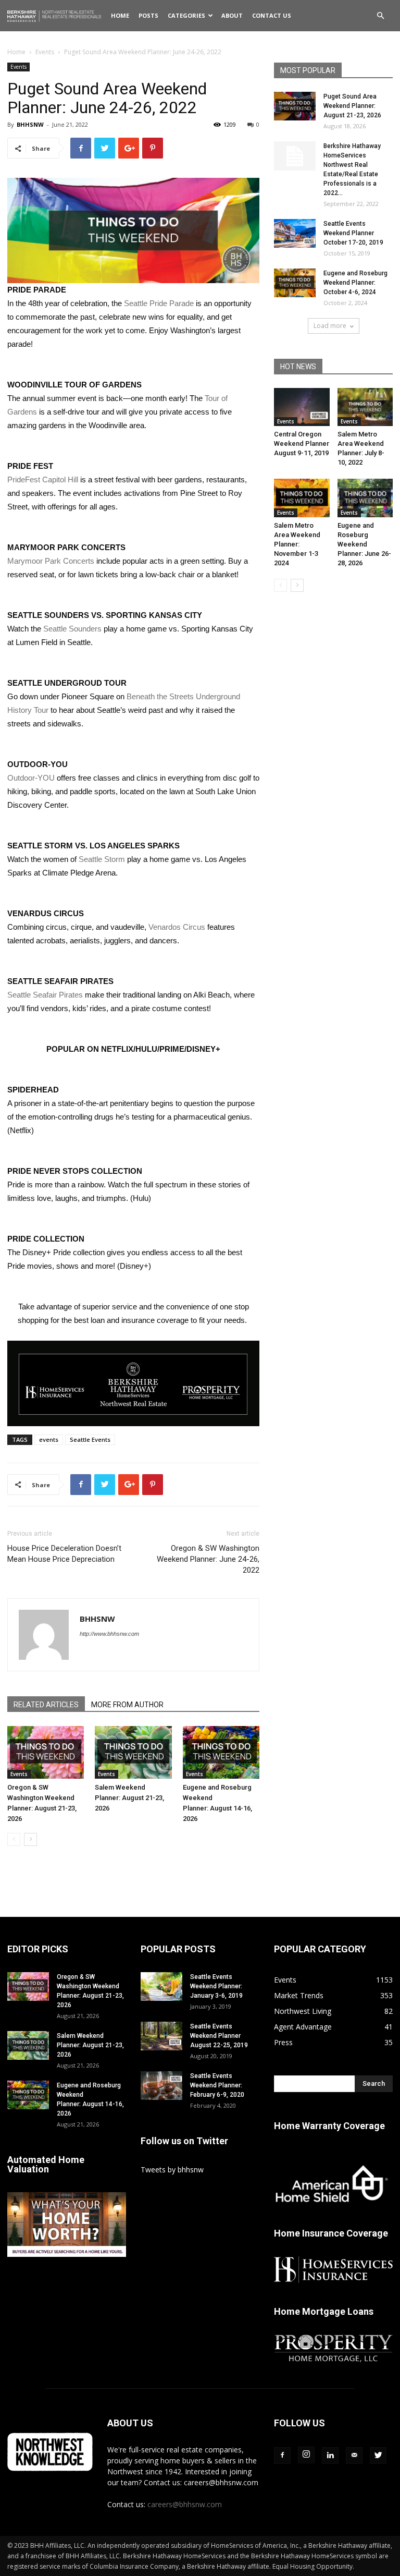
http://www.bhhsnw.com (109, 1634)
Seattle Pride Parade (159, 303)
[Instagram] (306, 2455)
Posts (148, 15)
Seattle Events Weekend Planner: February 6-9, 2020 (217, 2085)
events (49, 1439)
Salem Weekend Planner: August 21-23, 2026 (129, 1798)
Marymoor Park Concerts (51, 561)
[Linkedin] (330, 2456)
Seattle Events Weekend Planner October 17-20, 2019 (353, 233)
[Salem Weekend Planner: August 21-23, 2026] (133, 1752)
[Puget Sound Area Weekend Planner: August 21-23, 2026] (295, 106)
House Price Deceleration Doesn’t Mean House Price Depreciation (64, 1554)
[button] (380, 16)
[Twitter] (378, 2456)
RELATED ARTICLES (46, 1705)
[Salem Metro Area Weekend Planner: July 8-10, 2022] (365, 407)
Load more (330, 326)
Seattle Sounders (72, 629)
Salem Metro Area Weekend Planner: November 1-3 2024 (297, 544)
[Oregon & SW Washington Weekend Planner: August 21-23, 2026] (46, 1752)
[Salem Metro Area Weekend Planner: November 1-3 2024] (302, 498)
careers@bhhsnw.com (185, 2504)
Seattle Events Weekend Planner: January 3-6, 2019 (216, 1986)
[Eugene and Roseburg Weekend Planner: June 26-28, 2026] (365, 498)
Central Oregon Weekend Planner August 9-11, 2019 (302, 443)
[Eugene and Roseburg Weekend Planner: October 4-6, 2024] (295, 283)
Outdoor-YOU (31, 778)
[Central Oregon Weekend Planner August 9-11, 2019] (302, 407)
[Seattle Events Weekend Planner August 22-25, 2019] (161, 2036)
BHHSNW (30, 124)
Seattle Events (90, 1439)
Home (120, 15)
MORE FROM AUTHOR (127, 1705)
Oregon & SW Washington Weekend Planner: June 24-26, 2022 (208, 1559)
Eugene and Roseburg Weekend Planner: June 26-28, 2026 (364, 544)
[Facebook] (282, 2456)
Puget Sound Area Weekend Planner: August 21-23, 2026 (352, 106)
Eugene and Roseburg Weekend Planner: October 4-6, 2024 (355, 283)
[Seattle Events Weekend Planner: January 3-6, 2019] (161, 1986)
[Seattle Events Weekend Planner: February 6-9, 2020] (161, 2086)
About (232, 15)
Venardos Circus (177, 927)
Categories (186, 15)
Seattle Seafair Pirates (45, 995)
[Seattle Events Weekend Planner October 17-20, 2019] (295, 233)
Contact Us (272, 15)
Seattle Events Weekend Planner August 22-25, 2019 (219, 2036)
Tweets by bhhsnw (172, 2170)
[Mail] (354, 2456)
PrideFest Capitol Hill (43, 479)
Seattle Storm (102, 859)
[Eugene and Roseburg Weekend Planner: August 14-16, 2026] (221, 1752)
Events (45, 52)
